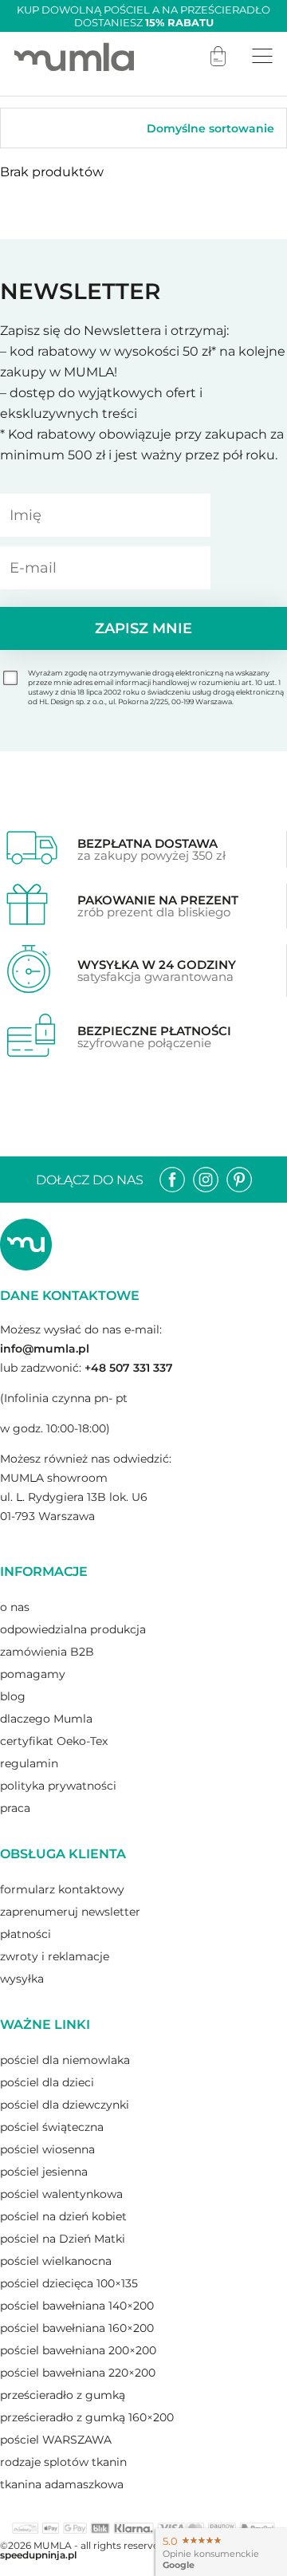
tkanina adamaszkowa (62, 2484)
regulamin (29, 1763)
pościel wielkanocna (56, 2261)
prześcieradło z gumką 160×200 (87, 2417)
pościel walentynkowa (61, 2194)
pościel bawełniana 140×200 (77, 2306)
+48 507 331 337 (129, 1368)
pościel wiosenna (47, 2149)
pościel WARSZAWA (56, 2440)
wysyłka (22, 1979)
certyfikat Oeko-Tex (54, 1741)
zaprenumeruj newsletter (70, 1912)
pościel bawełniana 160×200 (77, 2328)
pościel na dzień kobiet (63, 2216)
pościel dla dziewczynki (65, 2105)
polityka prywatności (58, 1786)
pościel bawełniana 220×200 (78, 2373)
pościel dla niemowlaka (65, 2060)
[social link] (172, 1180)
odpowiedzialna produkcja (73, 1629)
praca (15, 1808)
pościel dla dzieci (47, 2082)
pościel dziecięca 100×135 (69, 2283)
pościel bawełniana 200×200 (78, 2350)
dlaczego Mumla (46, 1719)
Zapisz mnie (143, 628)
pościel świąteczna (52, 2127)
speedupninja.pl (38, 2555)
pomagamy (33, 1674)
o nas (15, 1607)
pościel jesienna (44, 2172)
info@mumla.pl (45, 1349)
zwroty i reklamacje (55, 1956)
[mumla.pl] (74, 56)
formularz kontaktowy (62, 1889)
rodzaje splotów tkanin (63, 2462)
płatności (26, 1934)
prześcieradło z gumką (63, 2395)
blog (13, 1696)
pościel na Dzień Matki (63, 2239)
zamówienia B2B (47, 1652)
